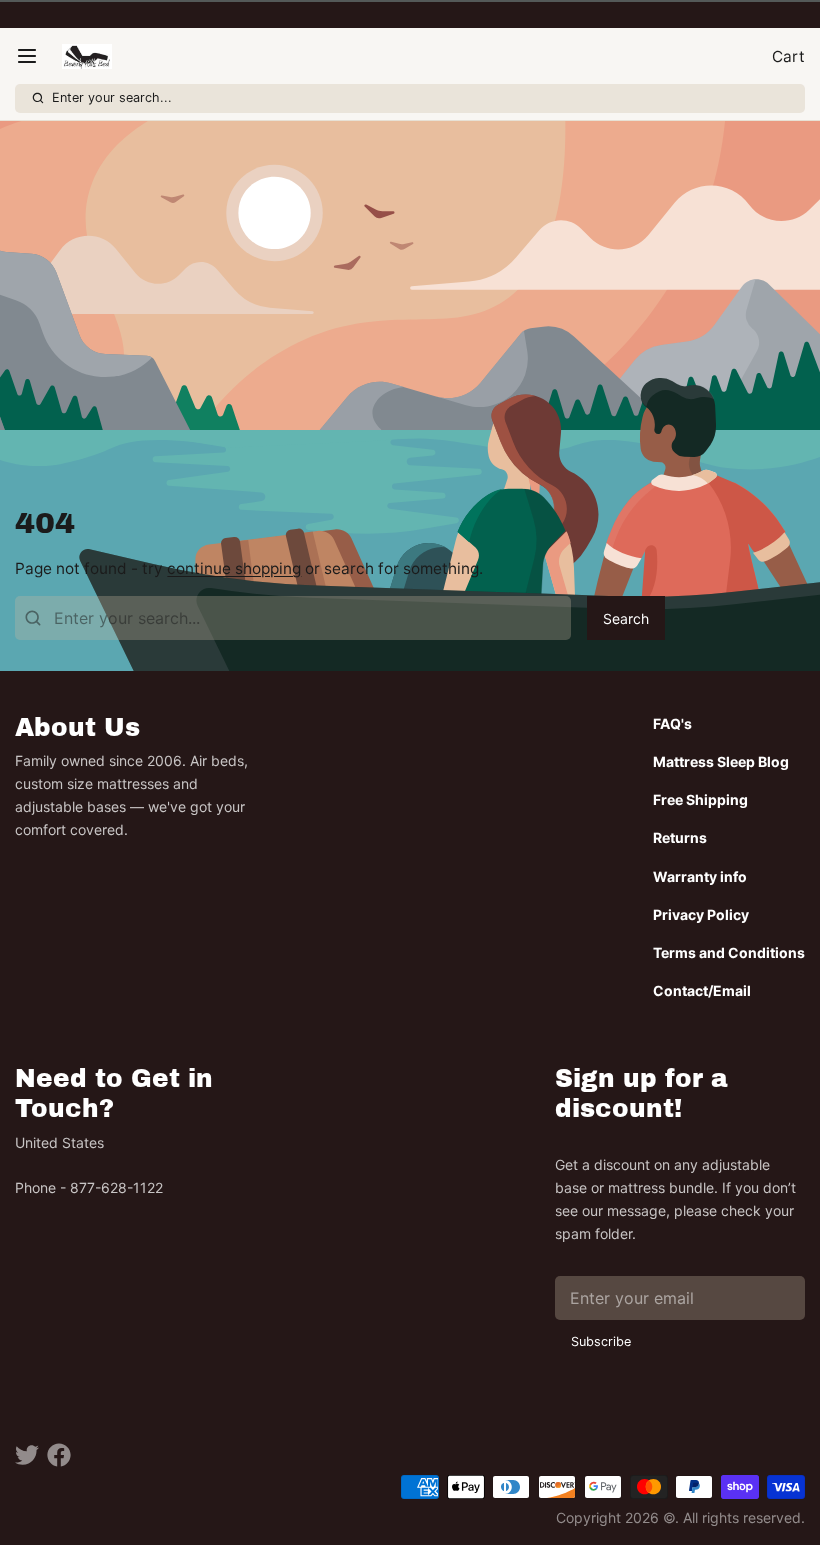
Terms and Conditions (729, 952)
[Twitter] (27, 1455)
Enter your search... (112, 97)
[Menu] (34, 56)
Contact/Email (702, 990)
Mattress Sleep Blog (721, 761)
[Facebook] (59, 1455)
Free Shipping (700, 799)
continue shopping (234, 568)
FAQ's (672, 723)
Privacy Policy (701, 914)
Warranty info (700, 876)
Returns (680, 837)
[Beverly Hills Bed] (86, 56)
